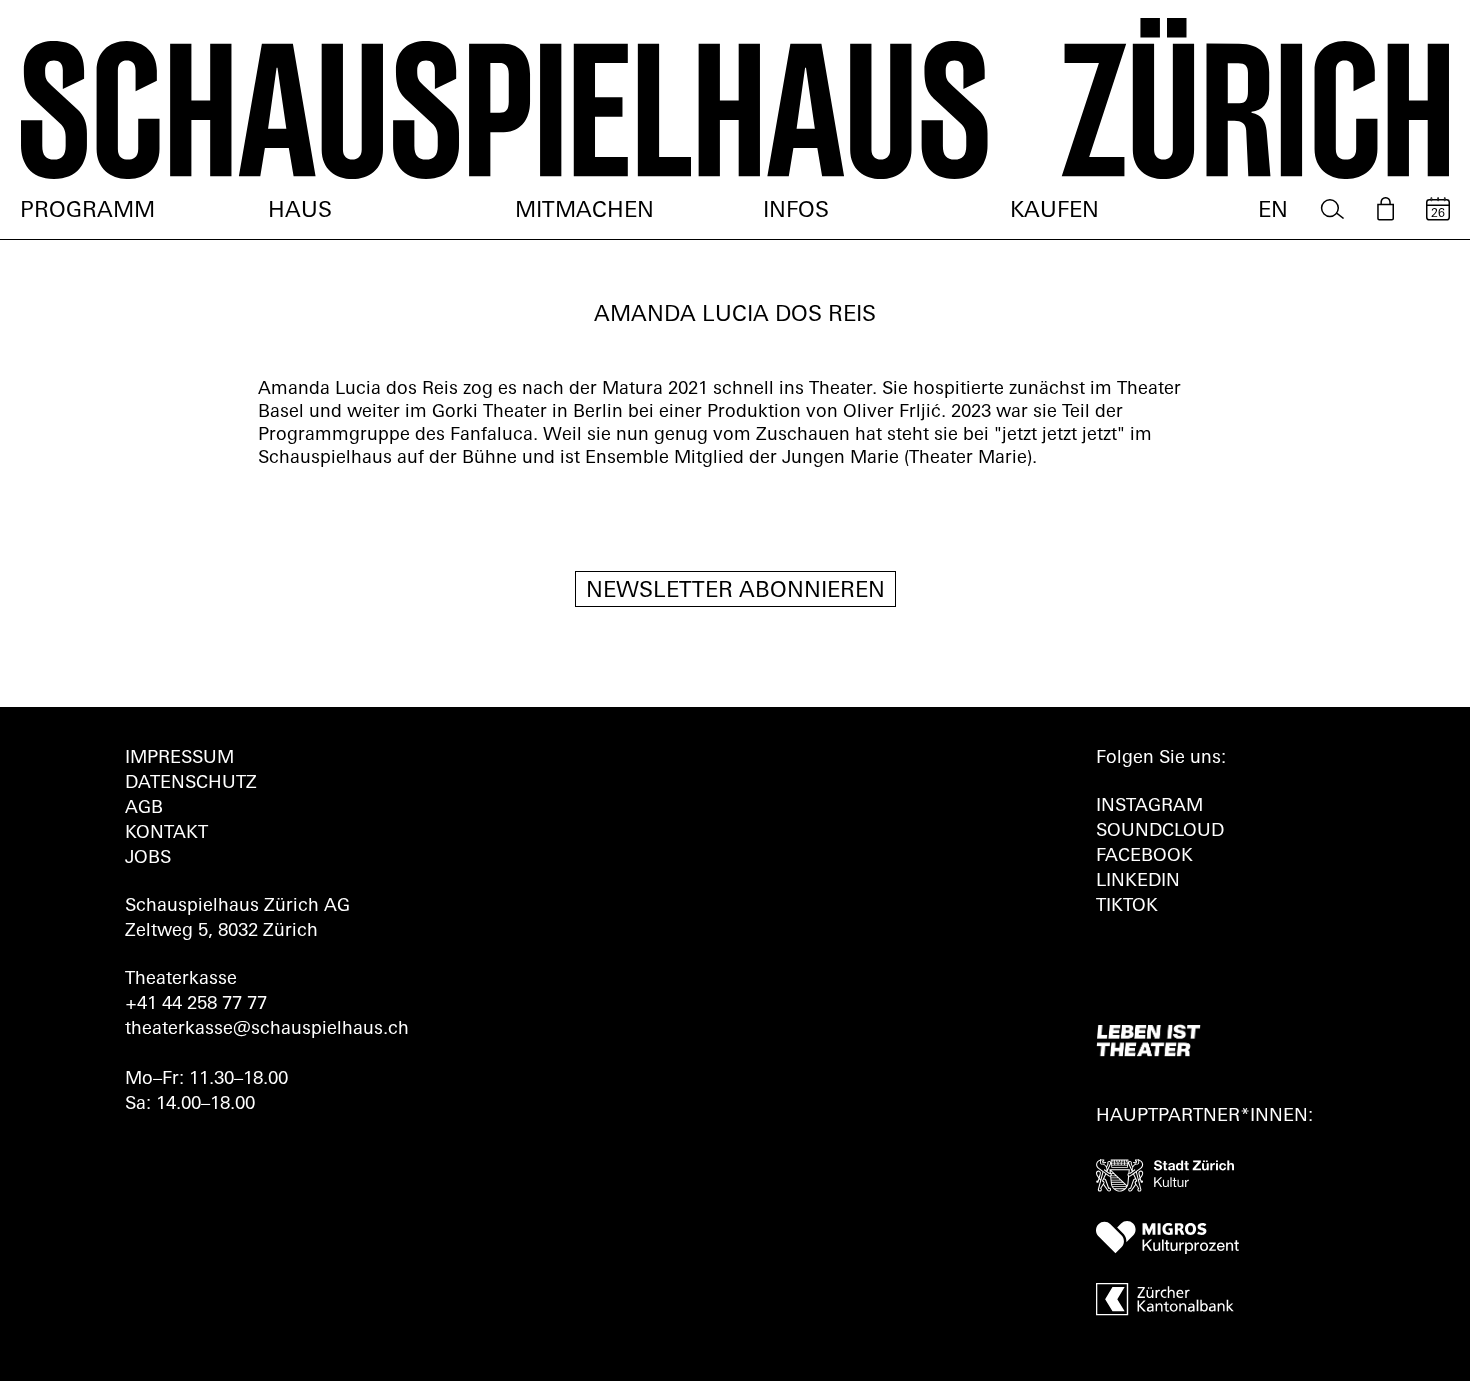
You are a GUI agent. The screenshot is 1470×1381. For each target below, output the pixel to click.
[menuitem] (1332, 209)
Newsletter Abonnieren (735, 591)
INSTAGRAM (1149, 807)
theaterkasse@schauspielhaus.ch (267, 1030)
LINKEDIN (1138, 882)
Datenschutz (191, 784)
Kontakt (166, 834)
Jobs (148, 859)
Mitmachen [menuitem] (584, 211)
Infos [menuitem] (796, 211)
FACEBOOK (1144, 857)
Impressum (179, 759)
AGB (144, 809)
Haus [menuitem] (300, 211)
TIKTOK (1127, 907)
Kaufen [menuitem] (1054, 211)
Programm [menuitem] (87, 211)
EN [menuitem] (1273, 211)
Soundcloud (1160, 832)
